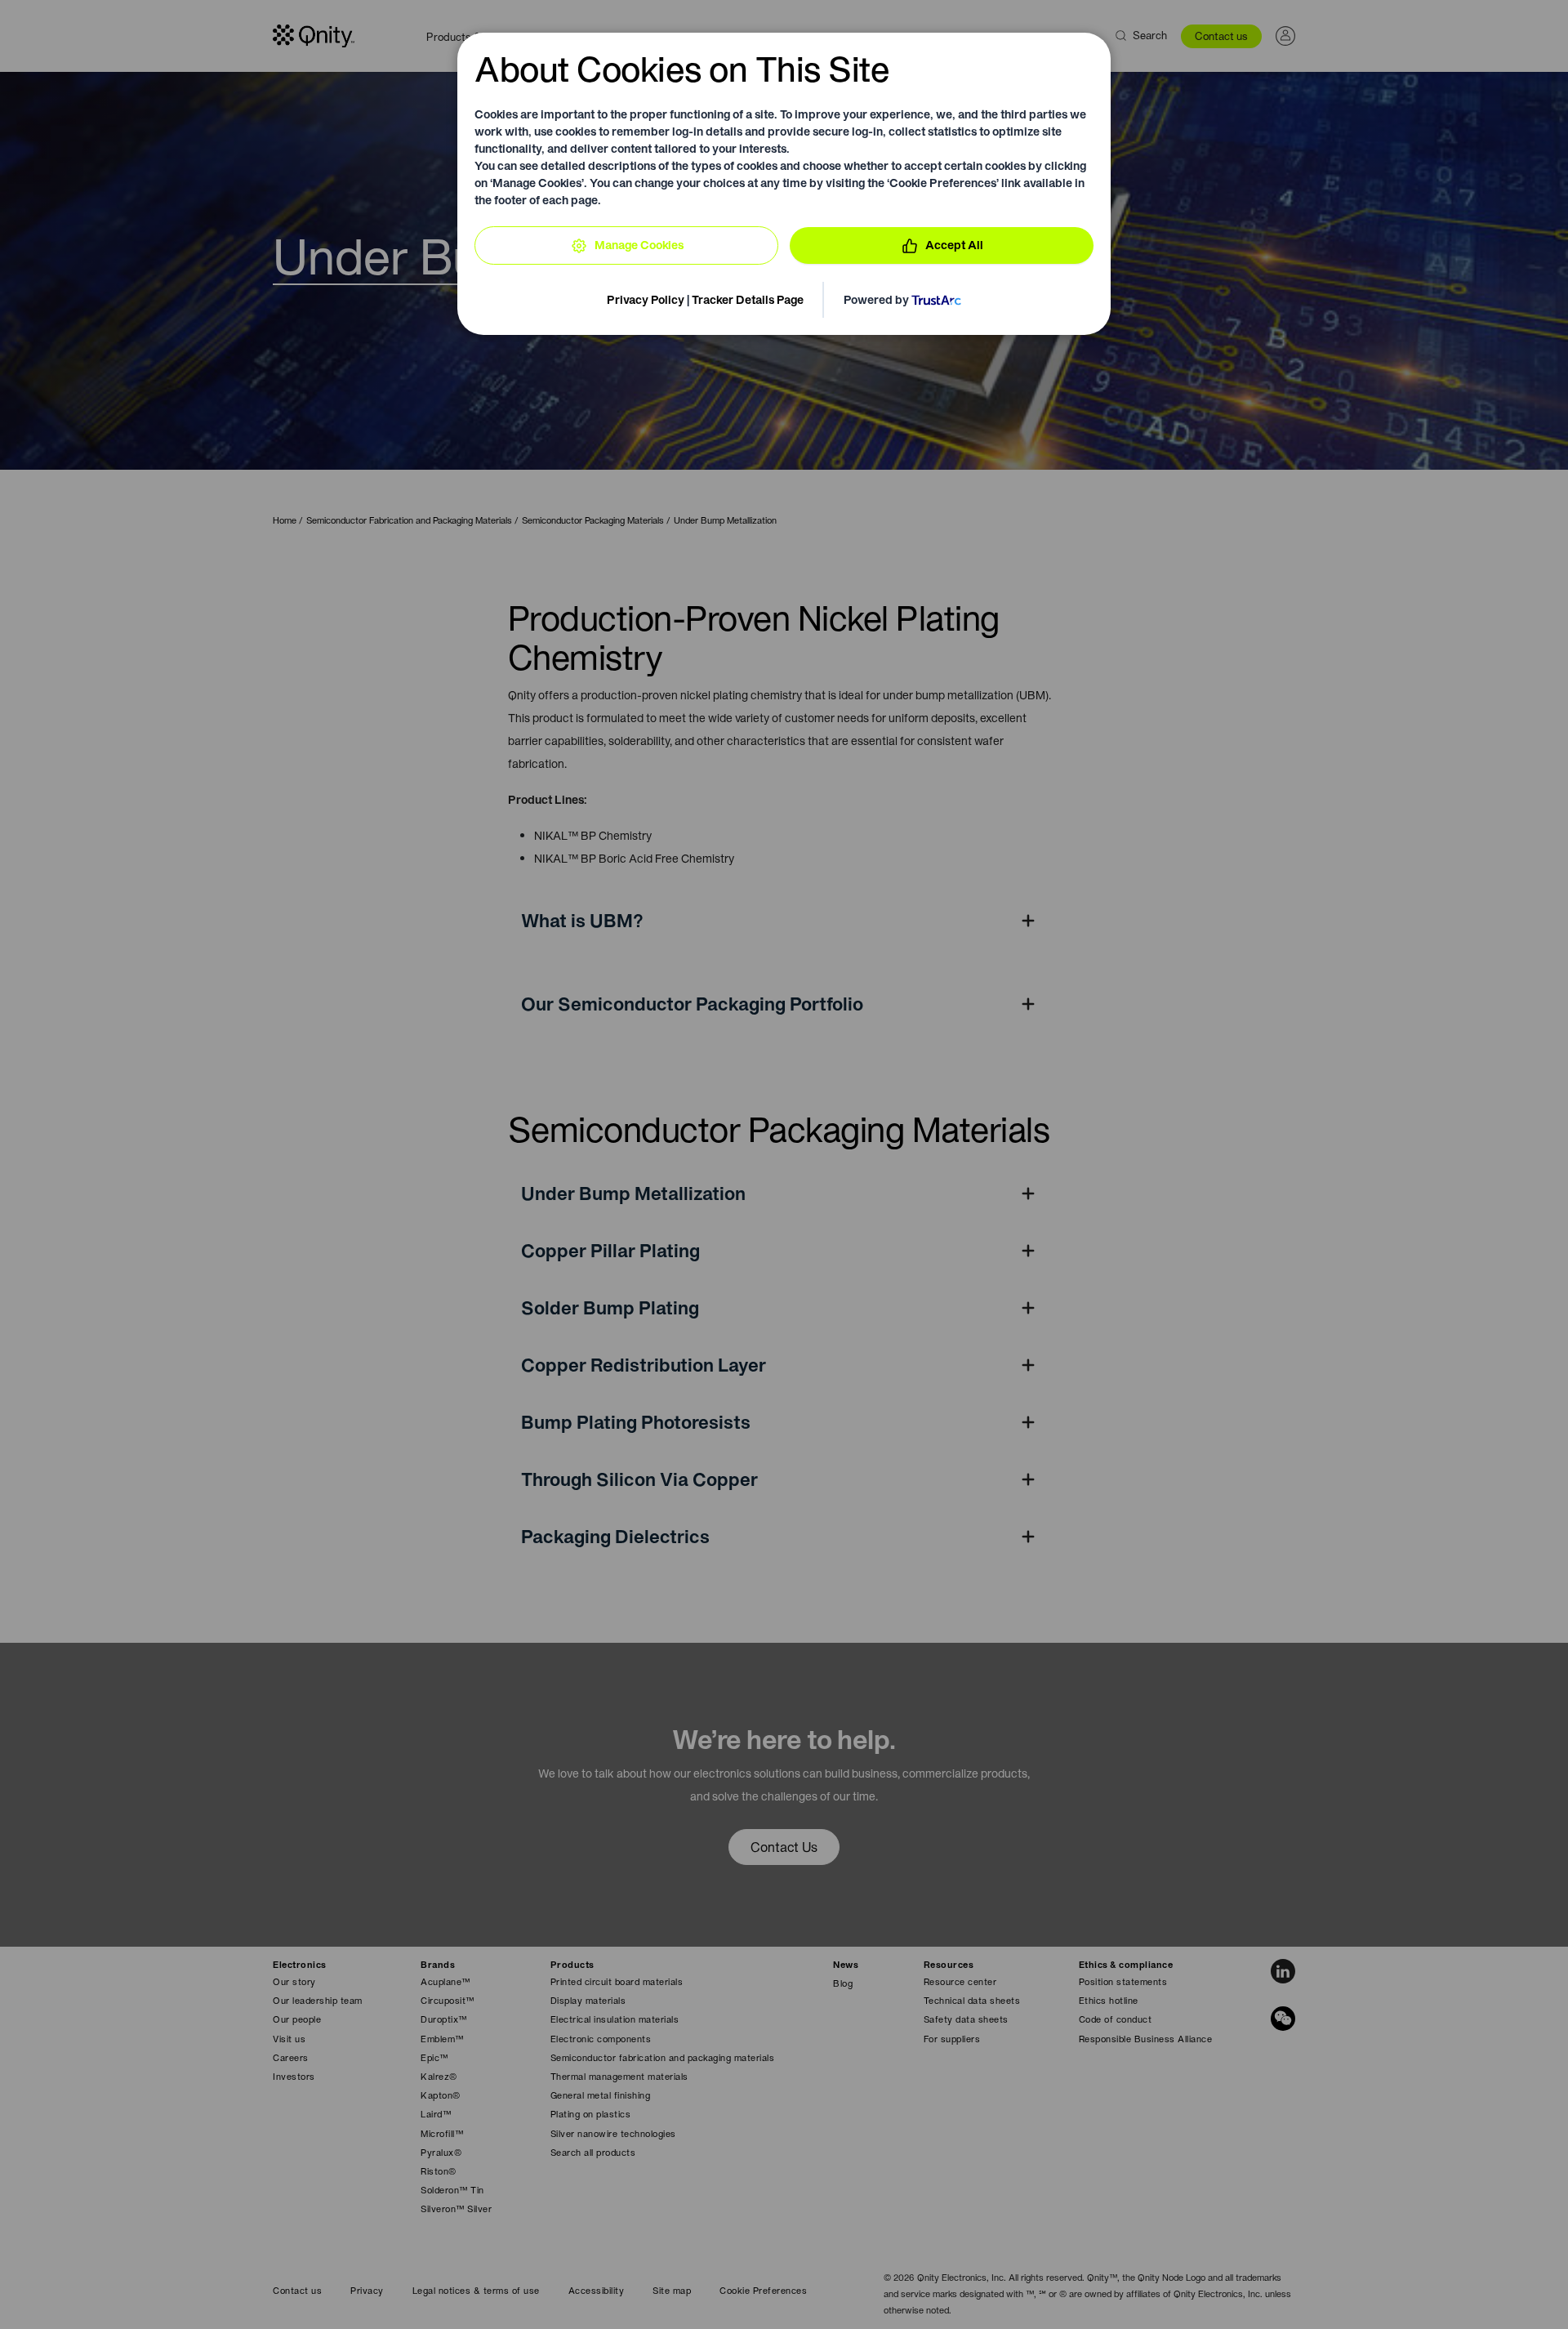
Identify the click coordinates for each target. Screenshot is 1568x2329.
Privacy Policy (646, 300)
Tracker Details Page (748, 300)
